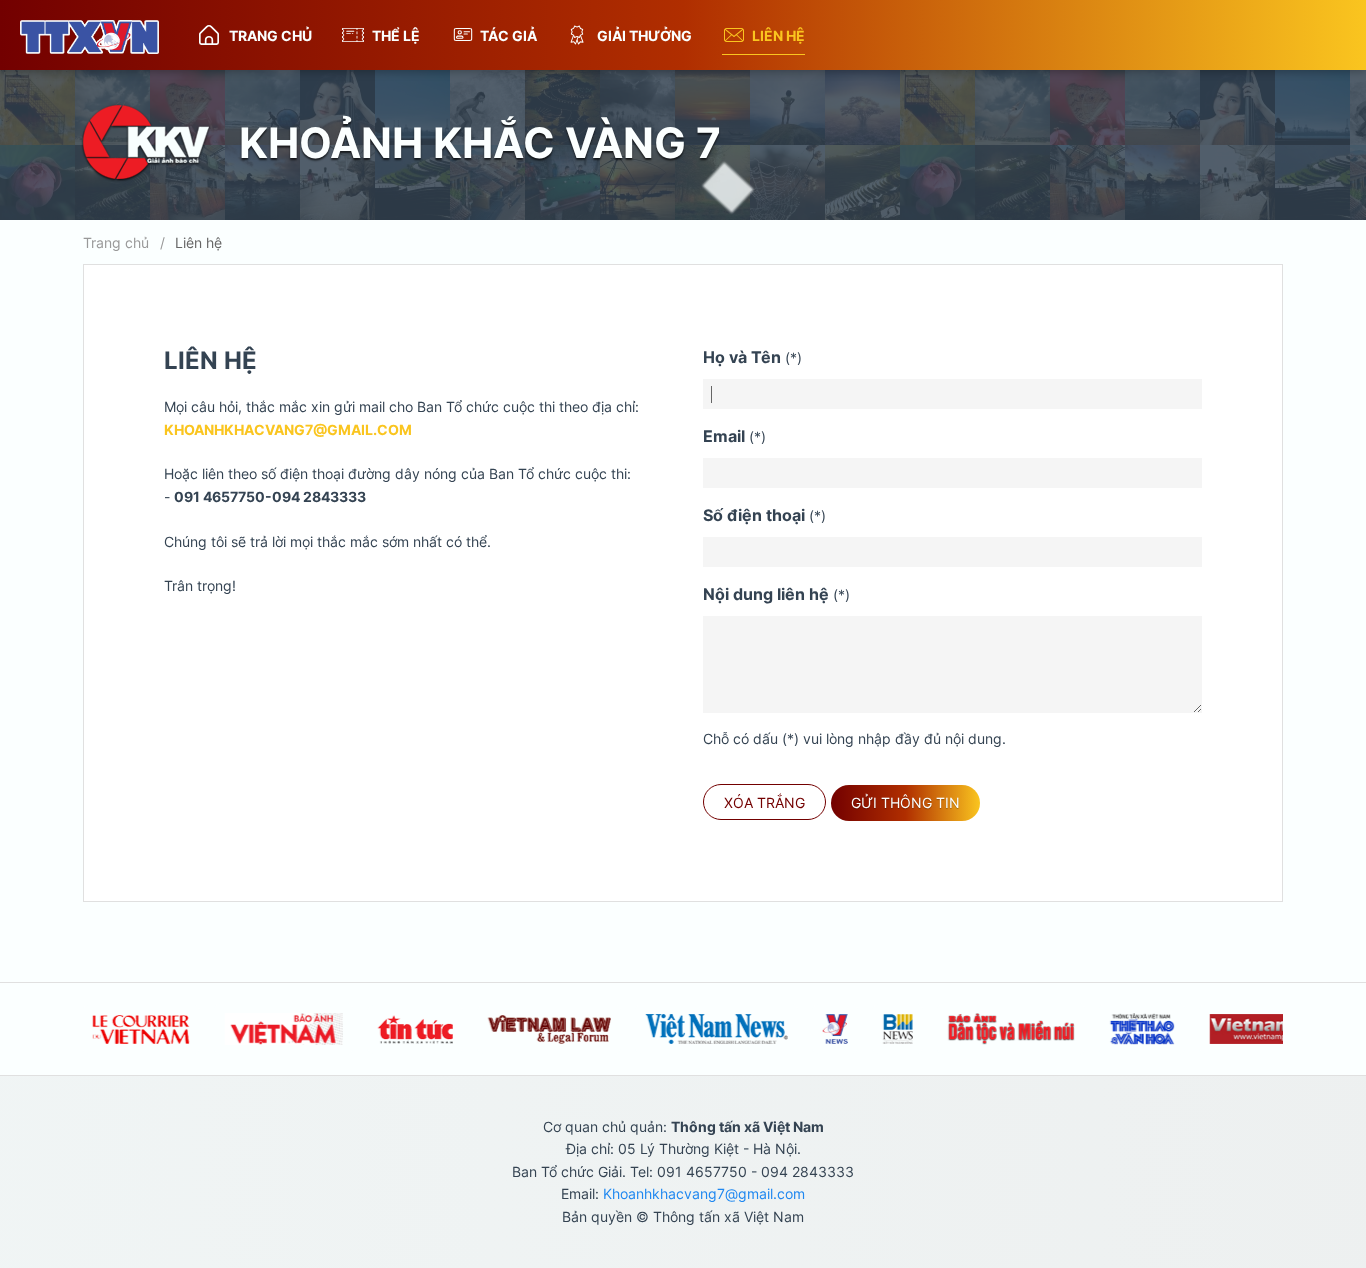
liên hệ (778, 35)
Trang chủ (270, 35)
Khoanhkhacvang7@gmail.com (288, 429)
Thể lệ (396, 35)
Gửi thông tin (905, 802)
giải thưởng (644, 35)
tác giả (508, 35)
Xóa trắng (764, 802)
